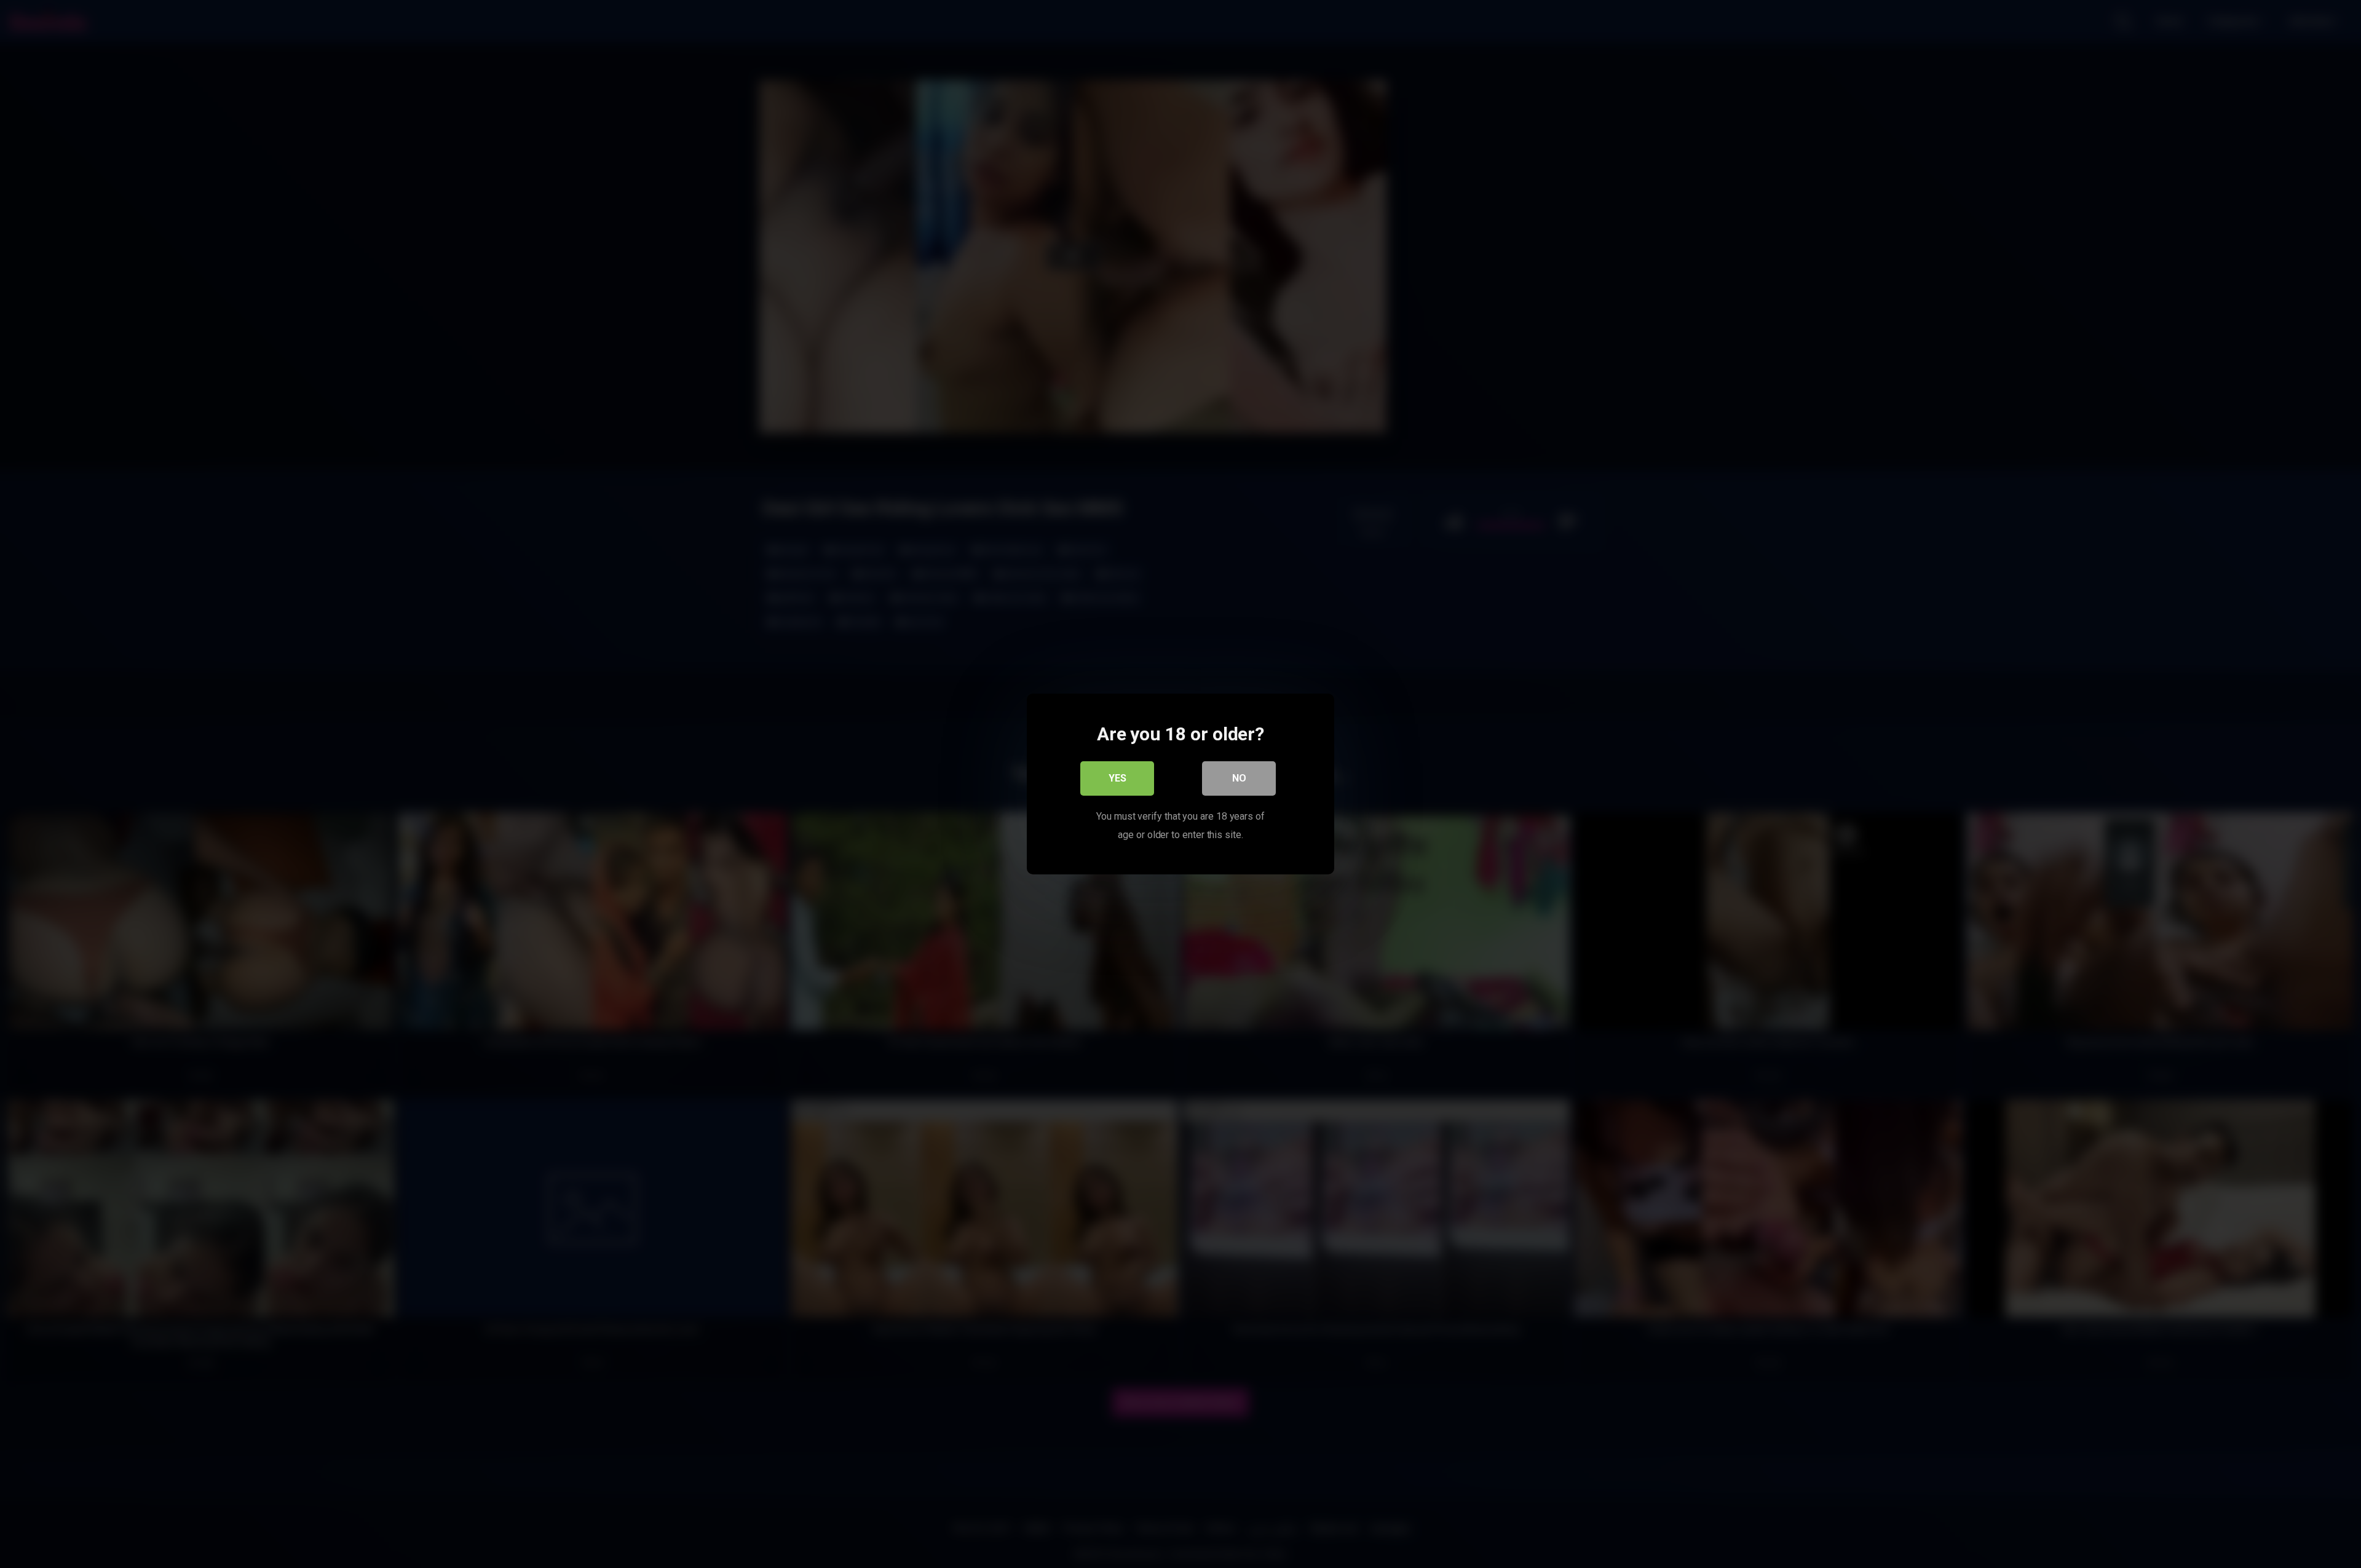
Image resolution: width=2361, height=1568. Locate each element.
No (1239, 778)
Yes (1117, 778)
